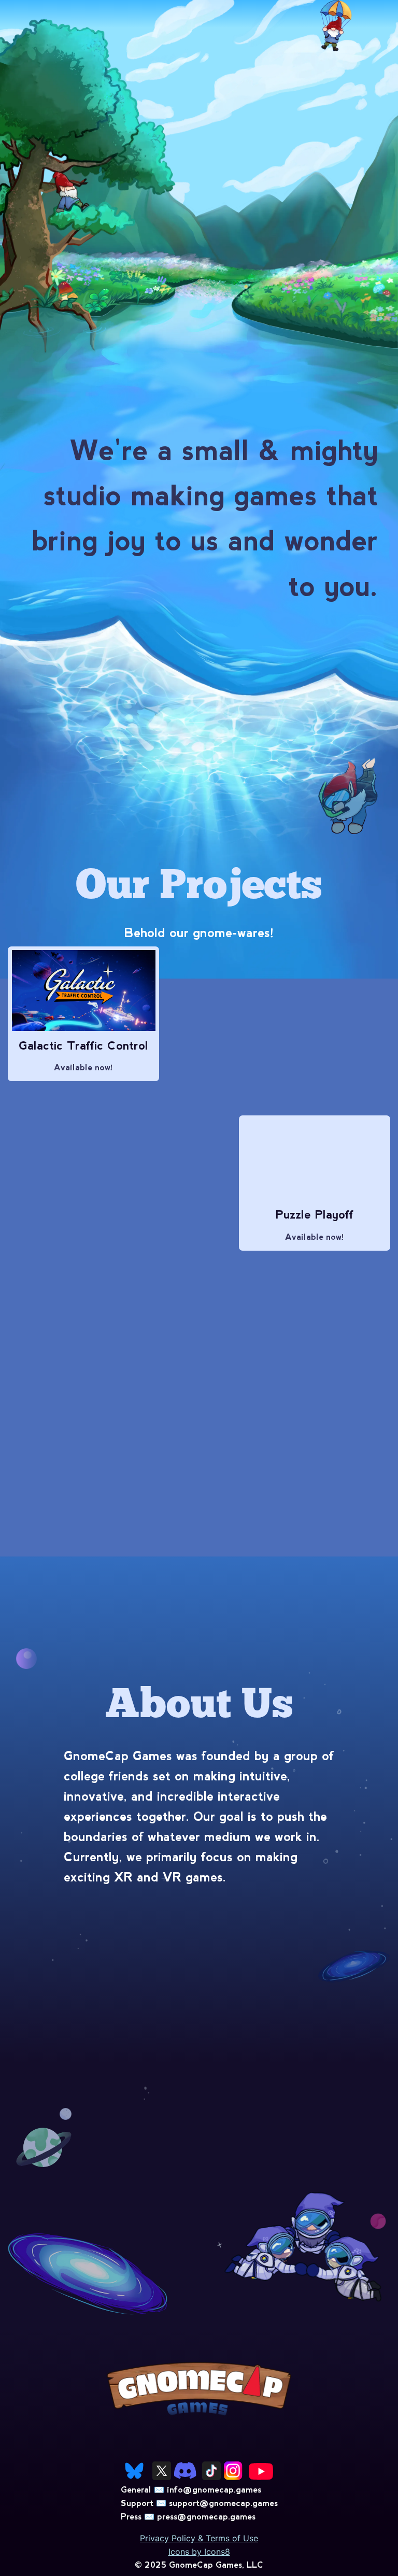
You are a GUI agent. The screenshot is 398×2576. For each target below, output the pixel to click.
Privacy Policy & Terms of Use (199, 2538)
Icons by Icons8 (199, 2552)
